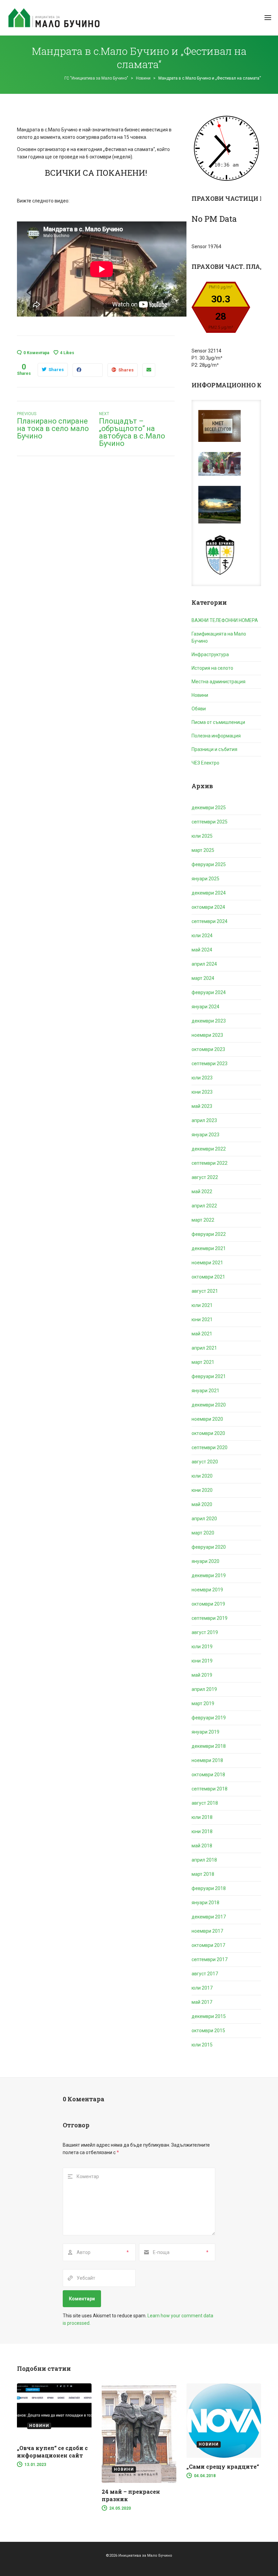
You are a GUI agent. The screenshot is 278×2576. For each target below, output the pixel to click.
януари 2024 (205, 1007)
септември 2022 (210, 1163)
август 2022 (205, 1177)
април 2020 (204, 1519)
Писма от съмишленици (218, 722)
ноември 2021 (207, 1263)
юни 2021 (202, 1319)
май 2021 (202, 1334)
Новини (200, 695)
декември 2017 (209, 1917)
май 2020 (202, 1504)
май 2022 (202, 1192)
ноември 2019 (207, 1590)
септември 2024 (210, 921)
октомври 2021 (208, 1277)
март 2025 (203, 850)
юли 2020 (202, 1476)
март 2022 (203, 1220)
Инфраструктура (210, 654)
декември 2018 (209, 1746)
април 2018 (204, 1860)
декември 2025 (209, 808)
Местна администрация (219, 682)
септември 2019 (210, 1618)
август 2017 (205, 1974)
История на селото (212, 668)
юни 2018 (202, 1831)
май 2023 (202, 1106)
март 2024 (203, 978)
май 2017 (202, 2002)
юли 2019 (202, 1647)
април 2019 (204, 1689)
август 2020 (205, 1462)
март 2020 (203, 1533)
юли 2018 (202, 1817)
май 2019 (202, 1675)
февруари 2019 (209, 1718)
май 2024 (202, 950)
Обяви (199, 709)
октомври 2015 (208, 2031)
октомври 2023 (208, 1049)
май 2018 (202, 1846)
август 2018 (205, 1803)
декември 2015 (209, 2016)
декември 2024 (209, 893)
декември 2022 (209, 1149)
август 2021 (205, 1291)
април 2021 (204, 1348)
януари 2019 (205, 1732)
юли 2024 (202, 936)
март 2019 (203, 1703)
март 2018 (203, 1874)
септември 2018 (210, 1789)
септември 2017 (210, 1959)
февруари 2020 (209, 1547)
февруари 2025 (209, 864)
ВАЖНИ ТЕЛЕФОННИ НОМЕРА (225, 620)
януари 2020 (205, 1561)
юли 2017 (202, 1988)
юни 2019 (202, 1661)
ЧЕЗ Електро (205, 763)
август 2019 (205, 1632)
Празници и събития (214, 749)
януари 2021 (205, 1391)
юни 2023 (202, 1092)
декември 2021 (209, 1248)
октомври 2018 (208, 1775)
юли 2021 (202, 1305)
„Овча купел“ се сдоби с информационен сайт (52, 2452)
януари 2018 (205, 1903)
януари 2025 (205, 879)
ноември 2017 (207, 1931)
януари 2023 (205, 1135)
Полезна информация (216, 736)
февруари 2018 (209, 1888)
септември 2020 (210, 1447)
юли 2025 (202, 836)
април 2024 (204, 964)
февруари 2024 (209, 992)
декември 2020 (209, 1405)
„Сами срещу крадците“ (223, 2466)
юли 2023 (202, 1078)
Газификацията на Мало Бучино (219, 637)
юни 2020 (202, 1490)
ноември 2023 (207, 1035)
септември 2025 (210, 822)
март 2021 (203, 1362)
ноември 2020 (207, 1419)
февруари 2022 (209, 1234)
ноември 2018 (207, 1760)
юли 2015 (202, 2045)
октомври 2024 (208, 907)
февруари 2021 (209, 1376)
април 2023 (204, 1120)
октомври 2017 (208, 1945)
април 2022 (204, 1206)
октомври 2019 (208, 1604)
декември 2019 (209, 1575)
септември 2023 (210, 1064)
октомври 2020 (208, 1433)
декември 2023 (209, 1021)
